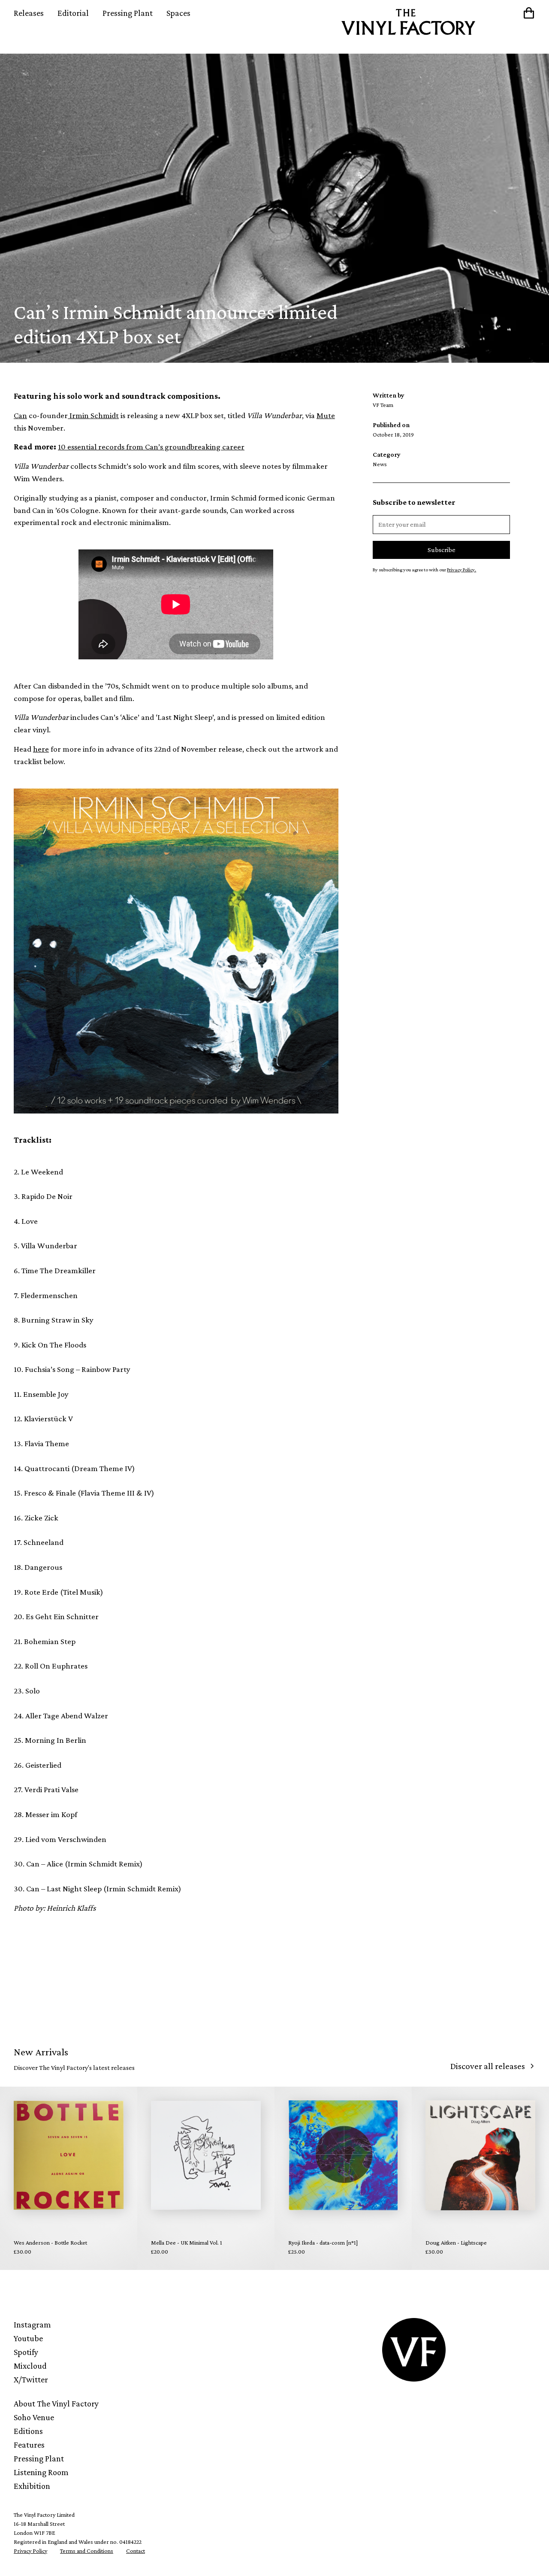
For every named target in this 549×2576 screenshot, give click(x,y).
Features (29, 2445)
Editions (28, 2431)
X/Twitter (31, 2379)
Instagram (32, 2324)
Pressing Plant (128, 13)
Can (20, 415)
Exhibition (32, 2486)
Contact (136, 2551)
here (41, 749)
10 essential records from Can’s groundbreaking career (151, 447)
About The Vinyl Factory (56, 2403)
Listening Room (41, 2472)
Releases (29, 13)
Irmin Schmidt (93, 415)
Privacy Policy (30, 2551)
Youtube (28, 2338)
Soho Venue (34, 2417)
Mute (326, 415)
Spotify (26, 2352)
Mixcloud (30, 2366)
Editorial (73, 13)
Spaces (178, 13)
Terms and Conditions (87, 2551)
